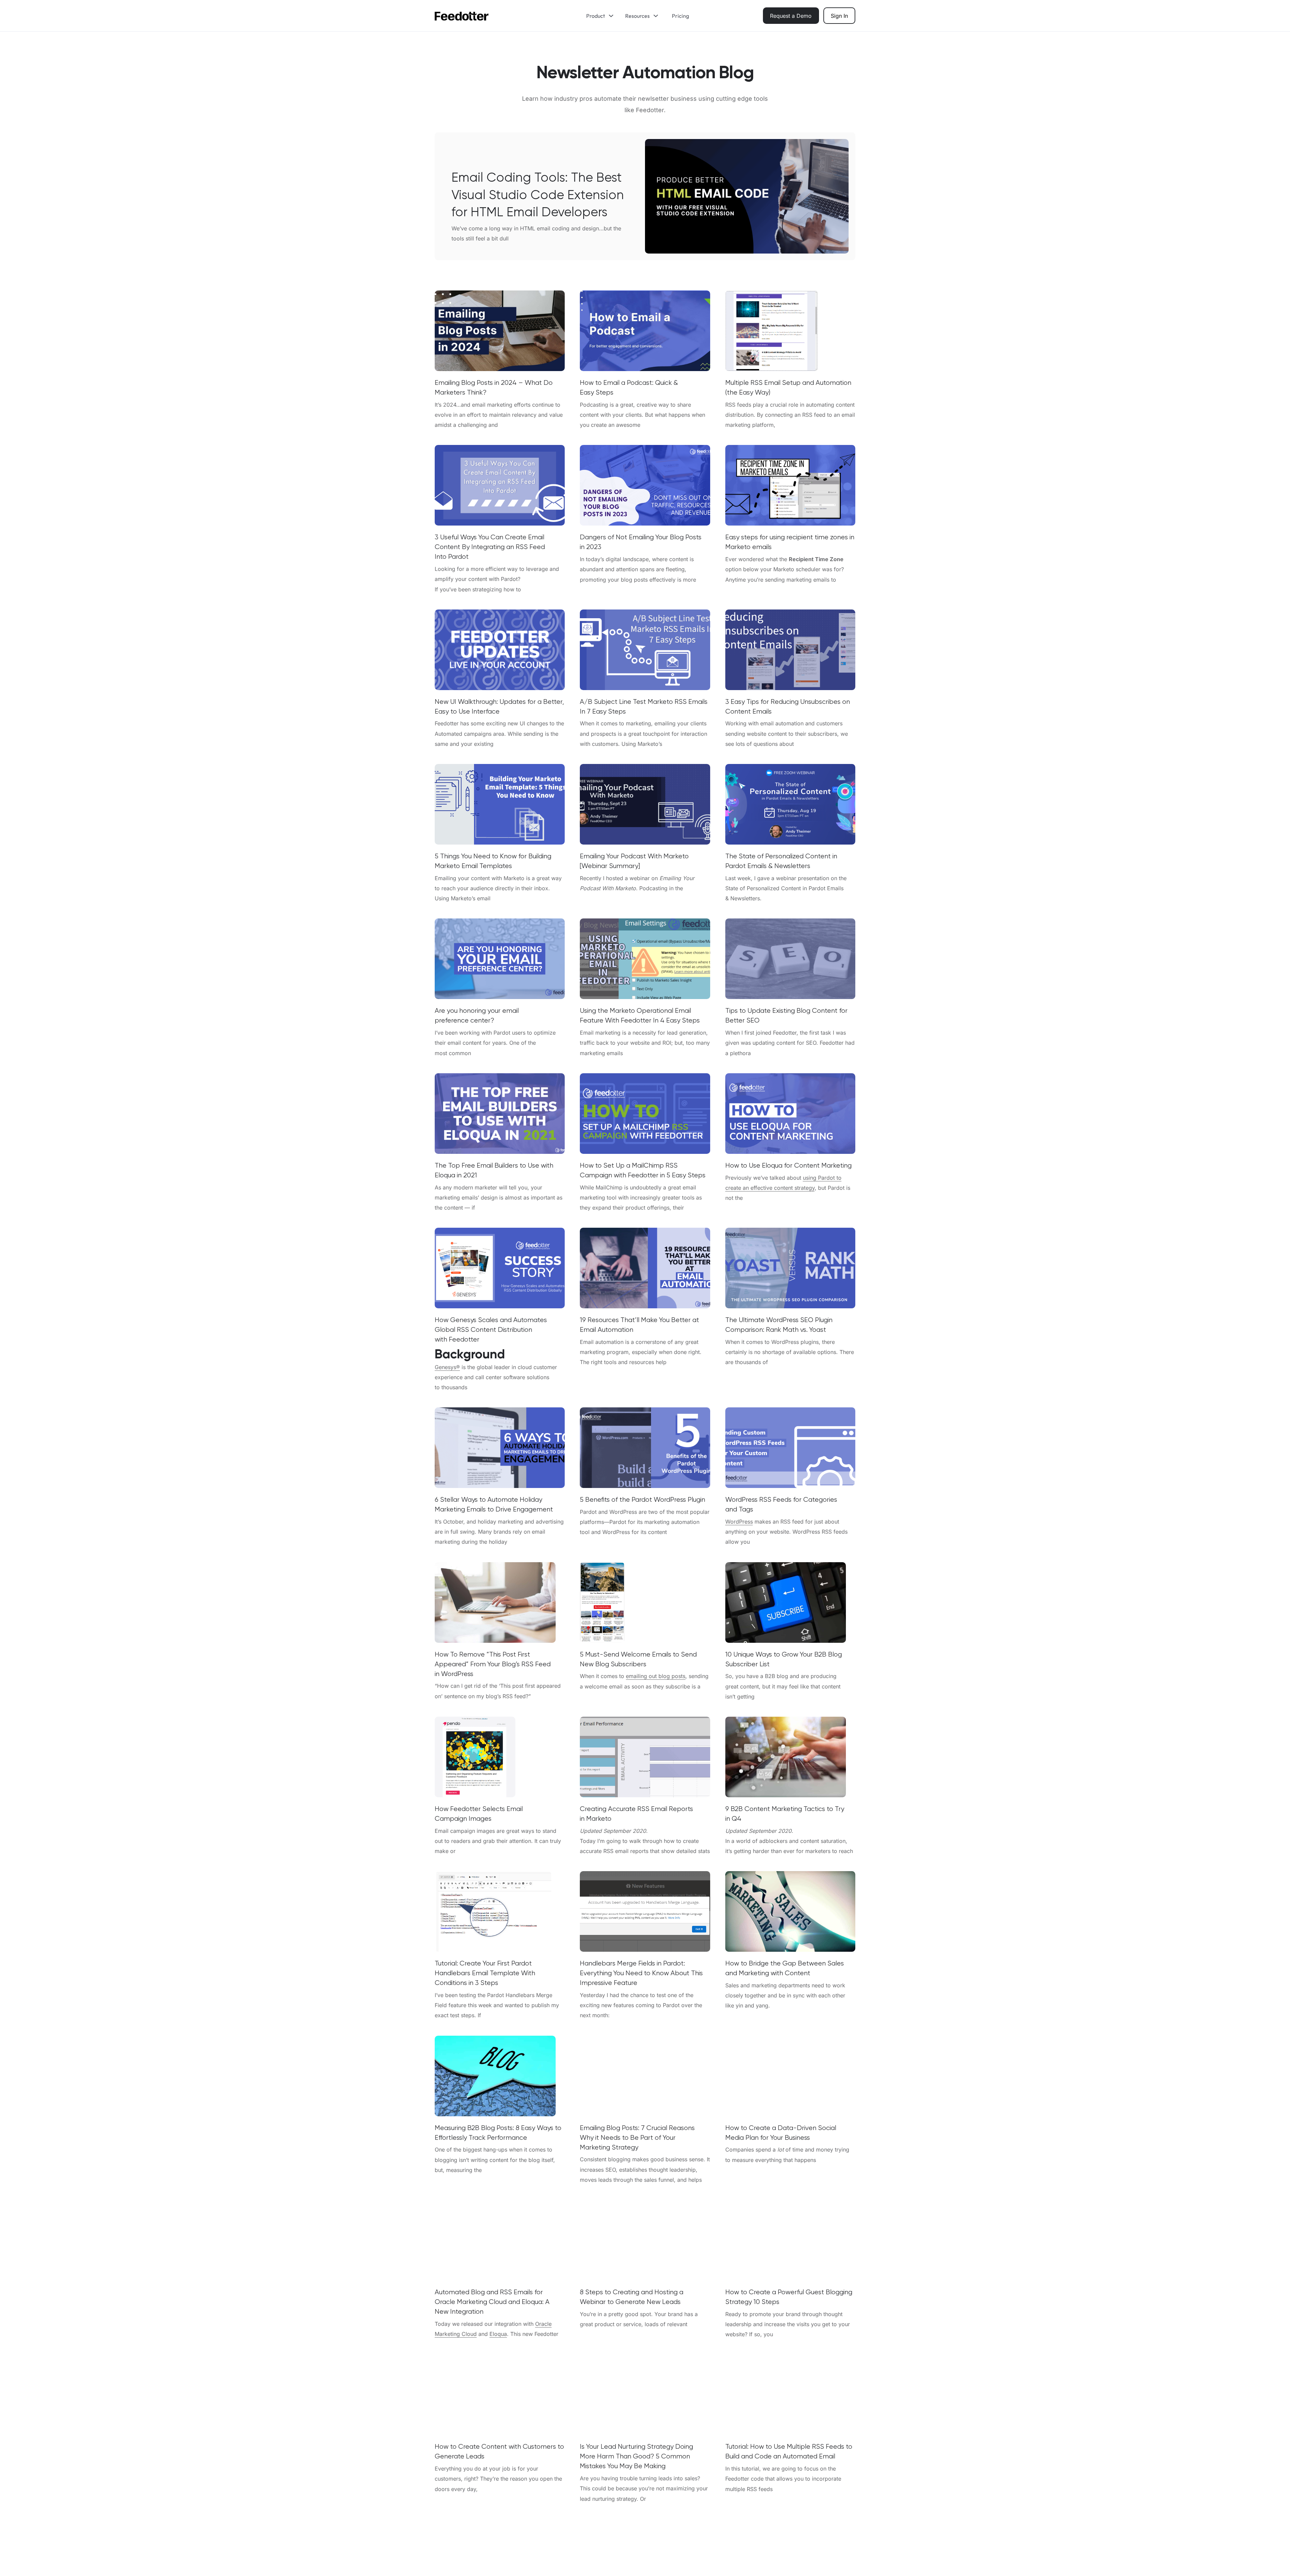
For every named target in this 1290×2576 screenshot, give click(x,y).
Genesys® (447, 1367)
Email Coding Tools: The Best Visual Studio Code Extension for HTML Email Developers (538, 195)
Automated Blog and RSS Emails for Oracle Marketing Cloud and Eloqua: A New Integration (492, 2302)
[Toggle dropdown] (613, 16)
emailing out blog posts (656, 1676)
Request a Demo (791, 16)
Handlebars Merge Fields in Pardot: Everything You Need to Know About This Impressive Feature (641, 1973)
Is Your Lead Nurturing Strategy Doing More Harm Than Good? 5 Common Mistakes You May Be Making (636, 2456)
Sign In (839, 16)
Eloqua (498, 2334)
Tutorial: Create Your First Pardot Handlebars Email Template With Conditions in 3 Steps (485, 1973)
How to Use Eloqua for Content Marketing (788, 1165)
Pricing (680, 16)
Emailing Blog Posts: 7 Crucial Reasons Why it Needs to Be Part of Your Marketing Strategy (637, 2138)
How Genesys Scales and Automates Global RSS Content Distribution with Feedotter (491, 1330)
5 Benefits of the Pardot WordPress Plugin (642, 1500)
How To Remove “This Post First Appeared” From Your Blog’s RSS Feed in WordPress (493, 1664)
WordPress (739, 1522)
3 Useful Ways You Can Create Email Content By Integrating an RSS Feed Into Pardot (490, 547)
